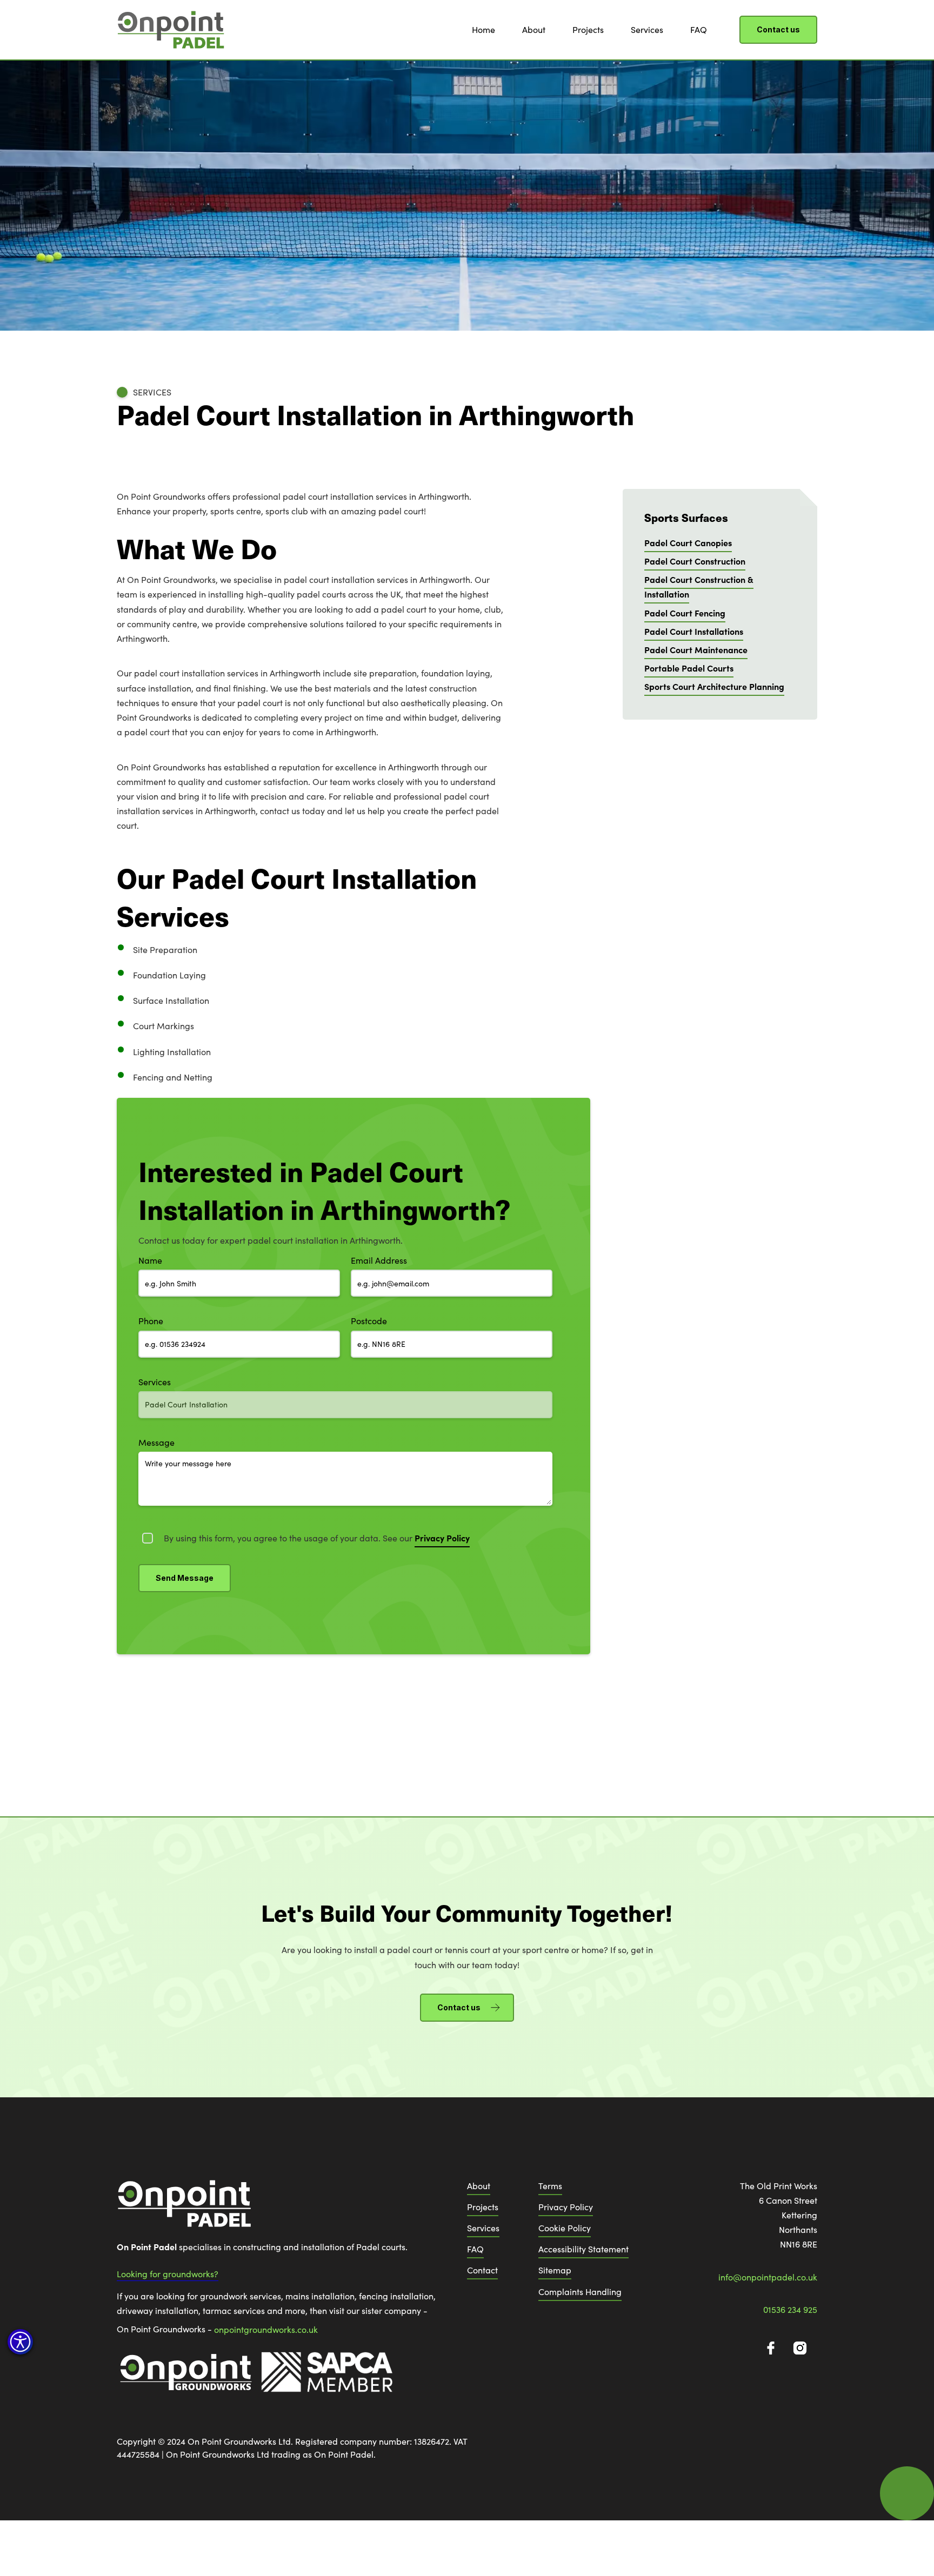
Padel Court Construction (695, 561)
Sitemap (555, 2270)
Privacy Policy (566, 2207)
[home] (171, 30)
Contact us (778, 29)
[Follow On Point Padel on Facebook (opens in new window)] (771, 2348)
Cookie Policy (565, 2228)
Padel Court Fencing (685, 613)
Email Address (379, 1260)
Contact (482, 2270)
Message (156, 1442)
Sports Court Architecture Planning (714, 686)
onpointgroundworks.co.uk (266, 2329)
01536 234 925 (790, 2309)
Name (150, 1260)
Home (483, 29)
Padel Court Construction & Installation (699, 586)
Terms (550, 2186)
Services (647, 29)
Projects (588, 29)
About (534, 29)
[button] (20, 2342)
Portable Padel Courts (689, 668)
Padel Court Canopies (688, 542)
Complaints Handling (580, 2292)
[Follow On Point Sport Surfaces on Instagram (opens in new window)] (800, 2348)
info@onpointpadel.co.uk (768, 2277)
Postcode (369, 1321)
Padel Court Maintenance (696, 649)
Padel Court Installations (694, 631)
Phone (151, 1321)
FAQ (699, 29)
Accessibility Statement (583, 2249)
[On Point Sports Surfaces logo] (184, 2209)
